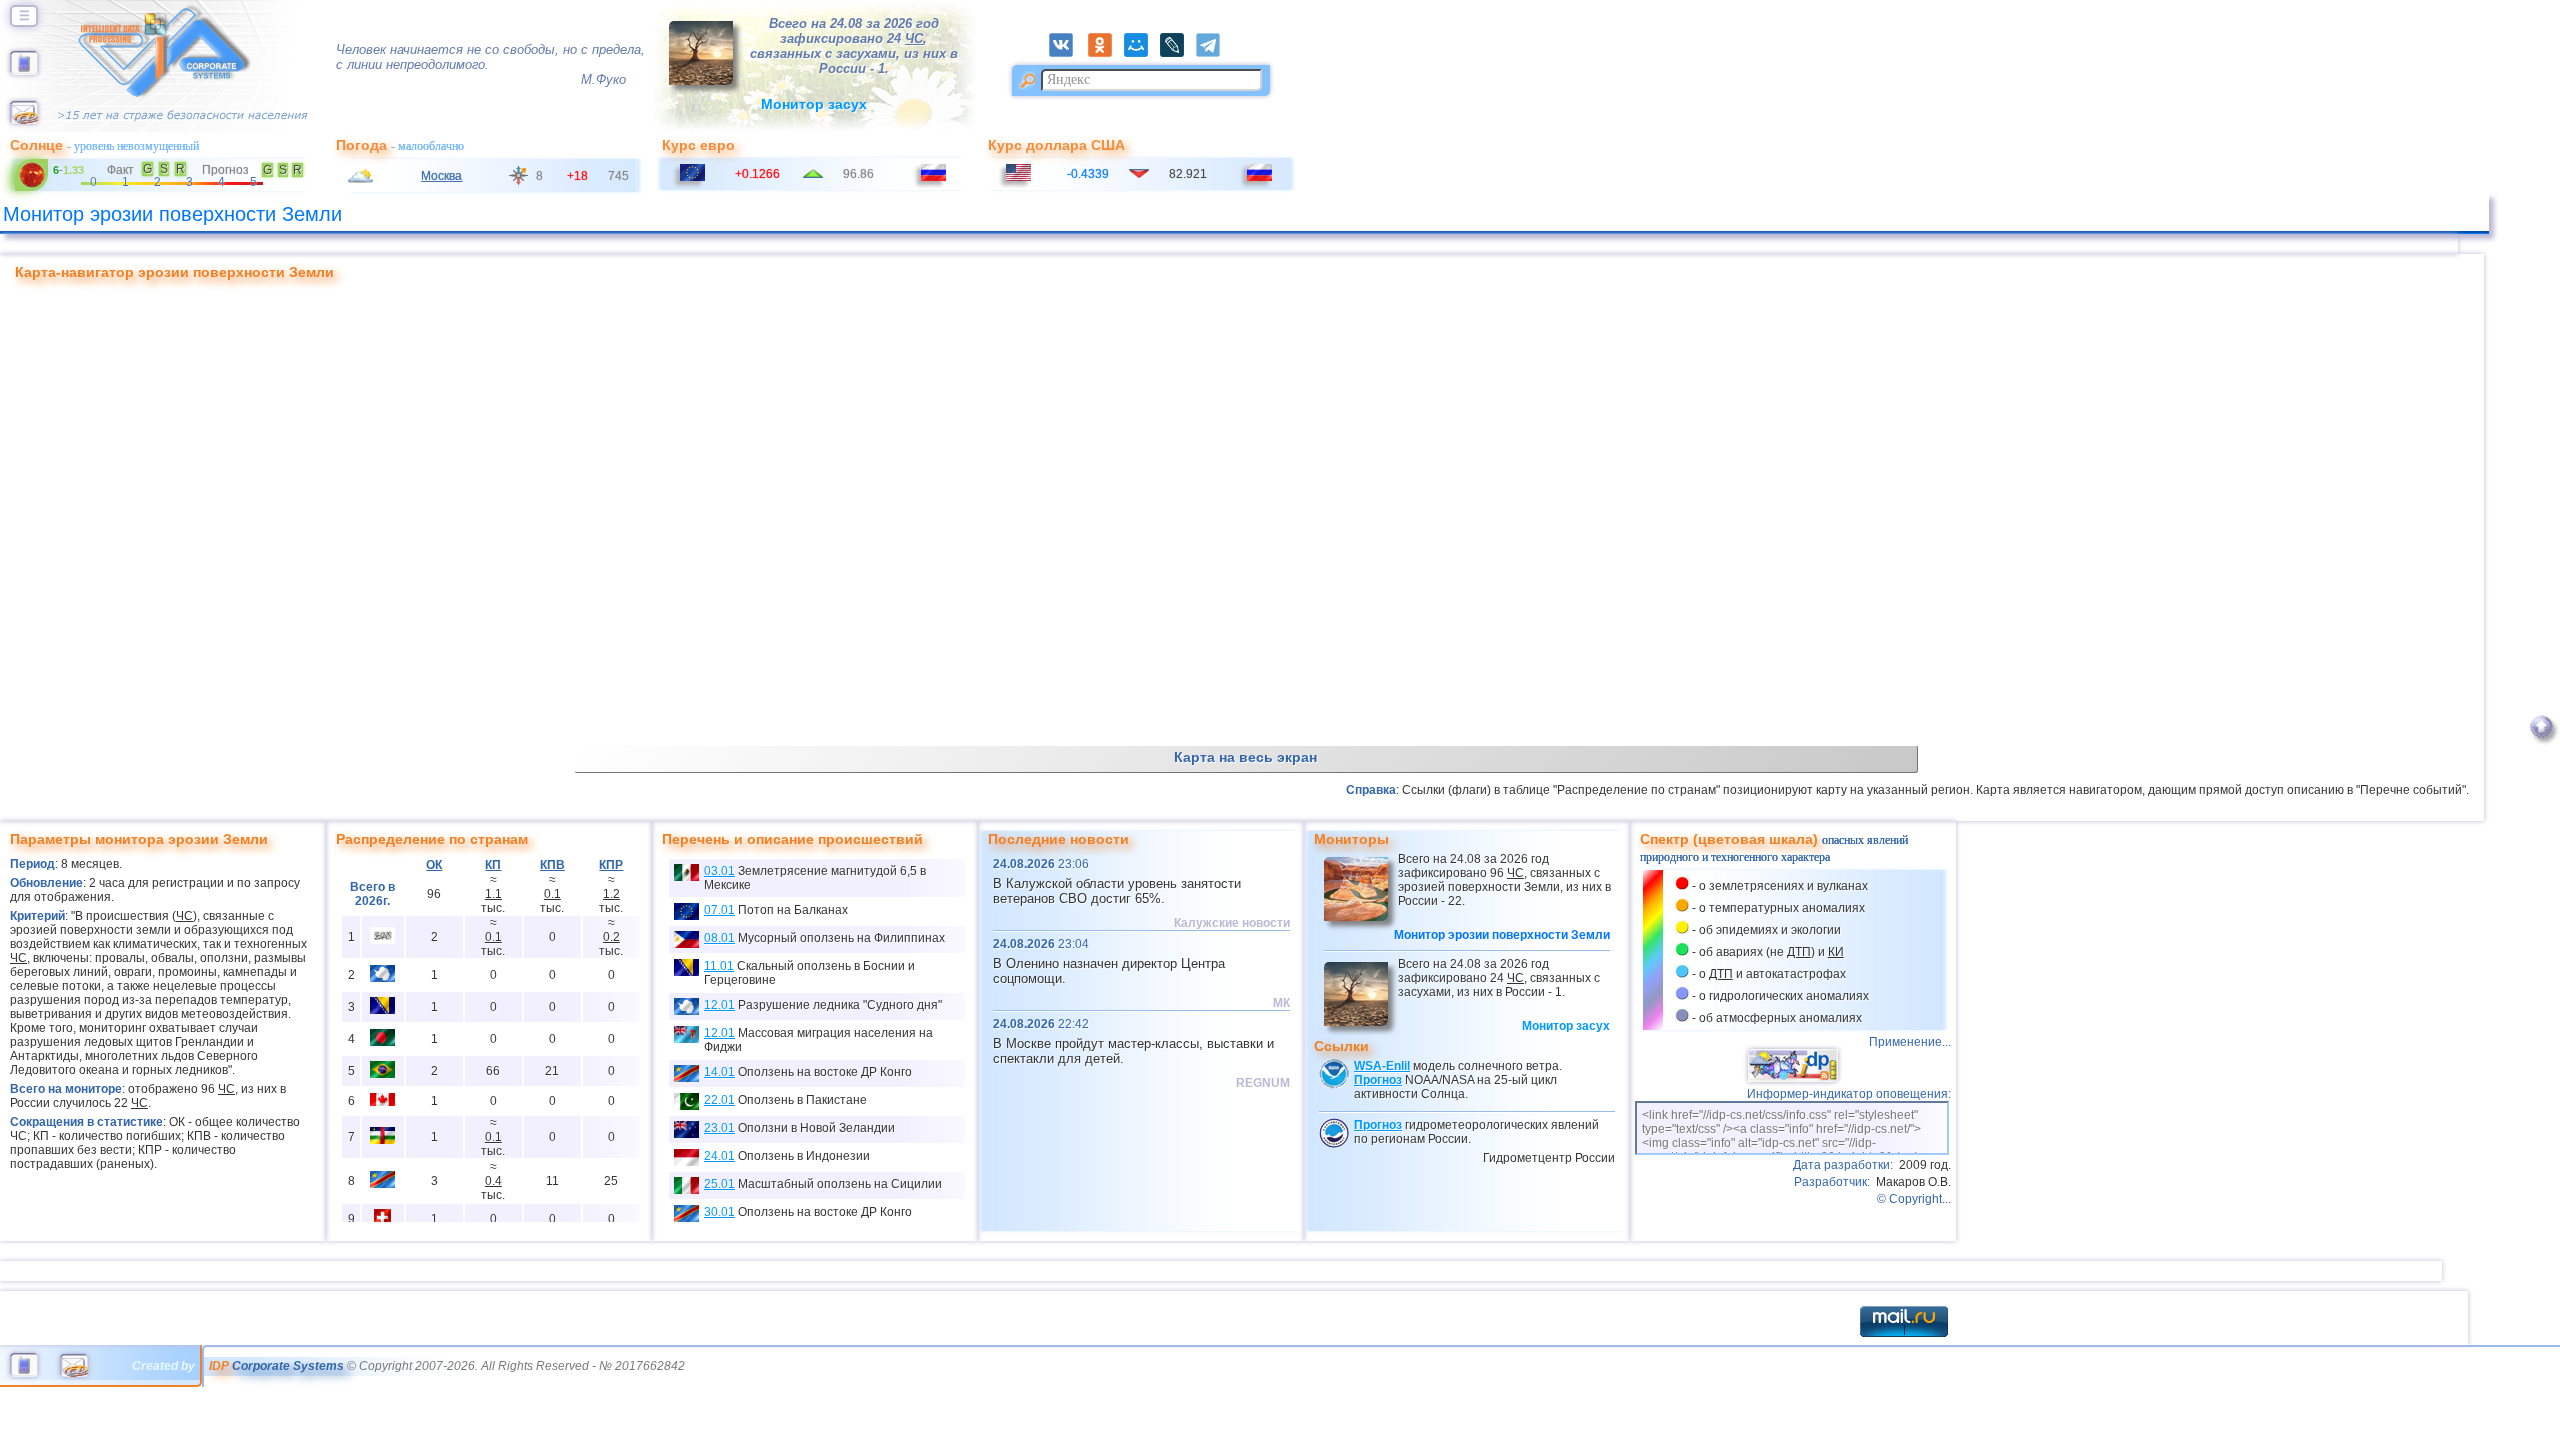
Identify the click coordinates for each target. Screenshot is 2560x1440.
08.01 (719, 938)
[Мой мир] (1142, 53)
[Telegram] (1213, 53)
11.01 (719, 966)
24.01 (719, 1156)
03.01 (719, 871)
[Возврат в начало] (2541, 747)
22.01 (719, 1100)
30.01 (719, 1212)
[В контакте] (1067, 53)
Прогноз (1378, 1080)
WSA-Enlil (1382, 1066)
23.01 (719, 1128)
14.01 (719, 1072)
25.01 (719, 1184)
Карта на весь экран (1245, 757)
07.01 (719, 910)
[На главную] (24, 71)
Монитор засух (814, 104)
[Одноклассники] (1106, 53)
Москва (441, 176)
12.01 (719, 1005)
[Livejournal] (1178, 53)
